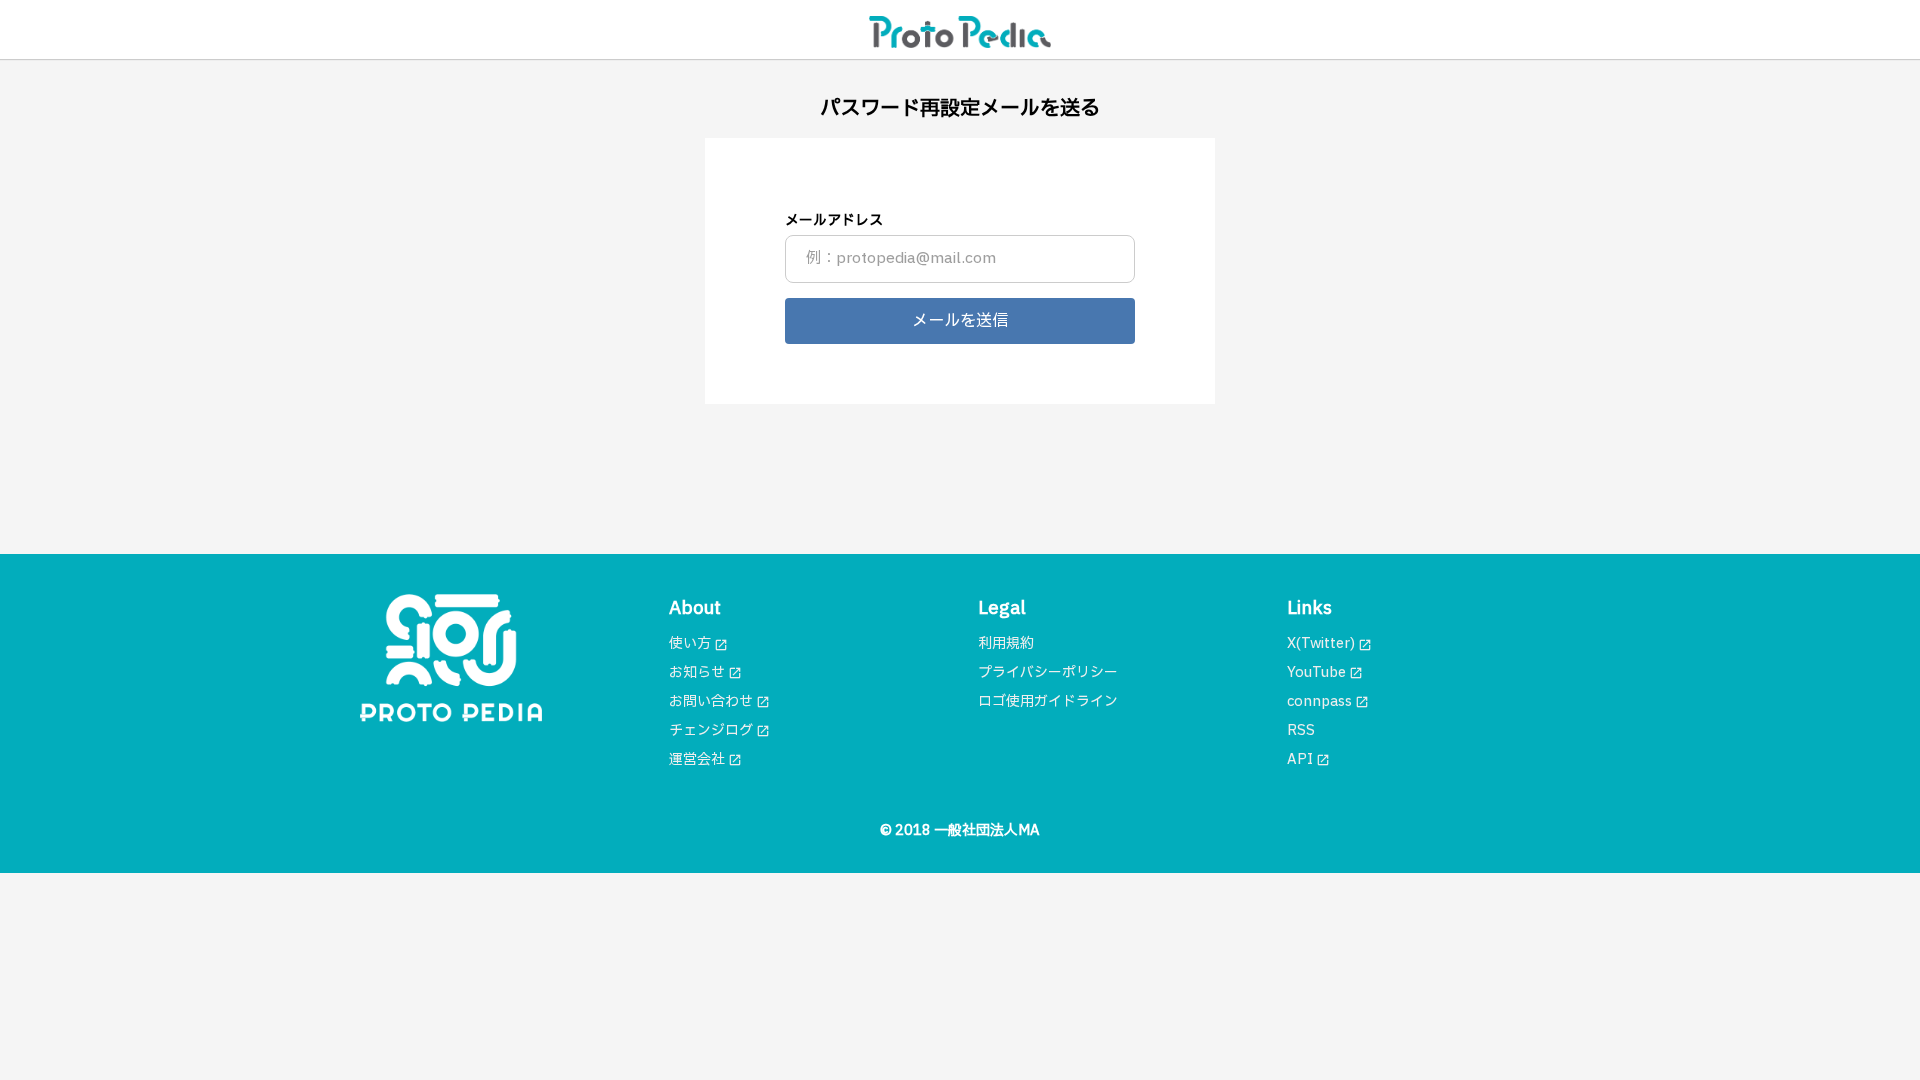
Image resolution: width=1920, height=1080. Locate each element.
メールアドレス (834, 220)
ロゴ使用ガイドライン (1048, 701)
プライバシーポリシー (1048, 672)
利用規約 (1006, 643)
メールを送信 (960, 321)
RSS (1301, 730)
